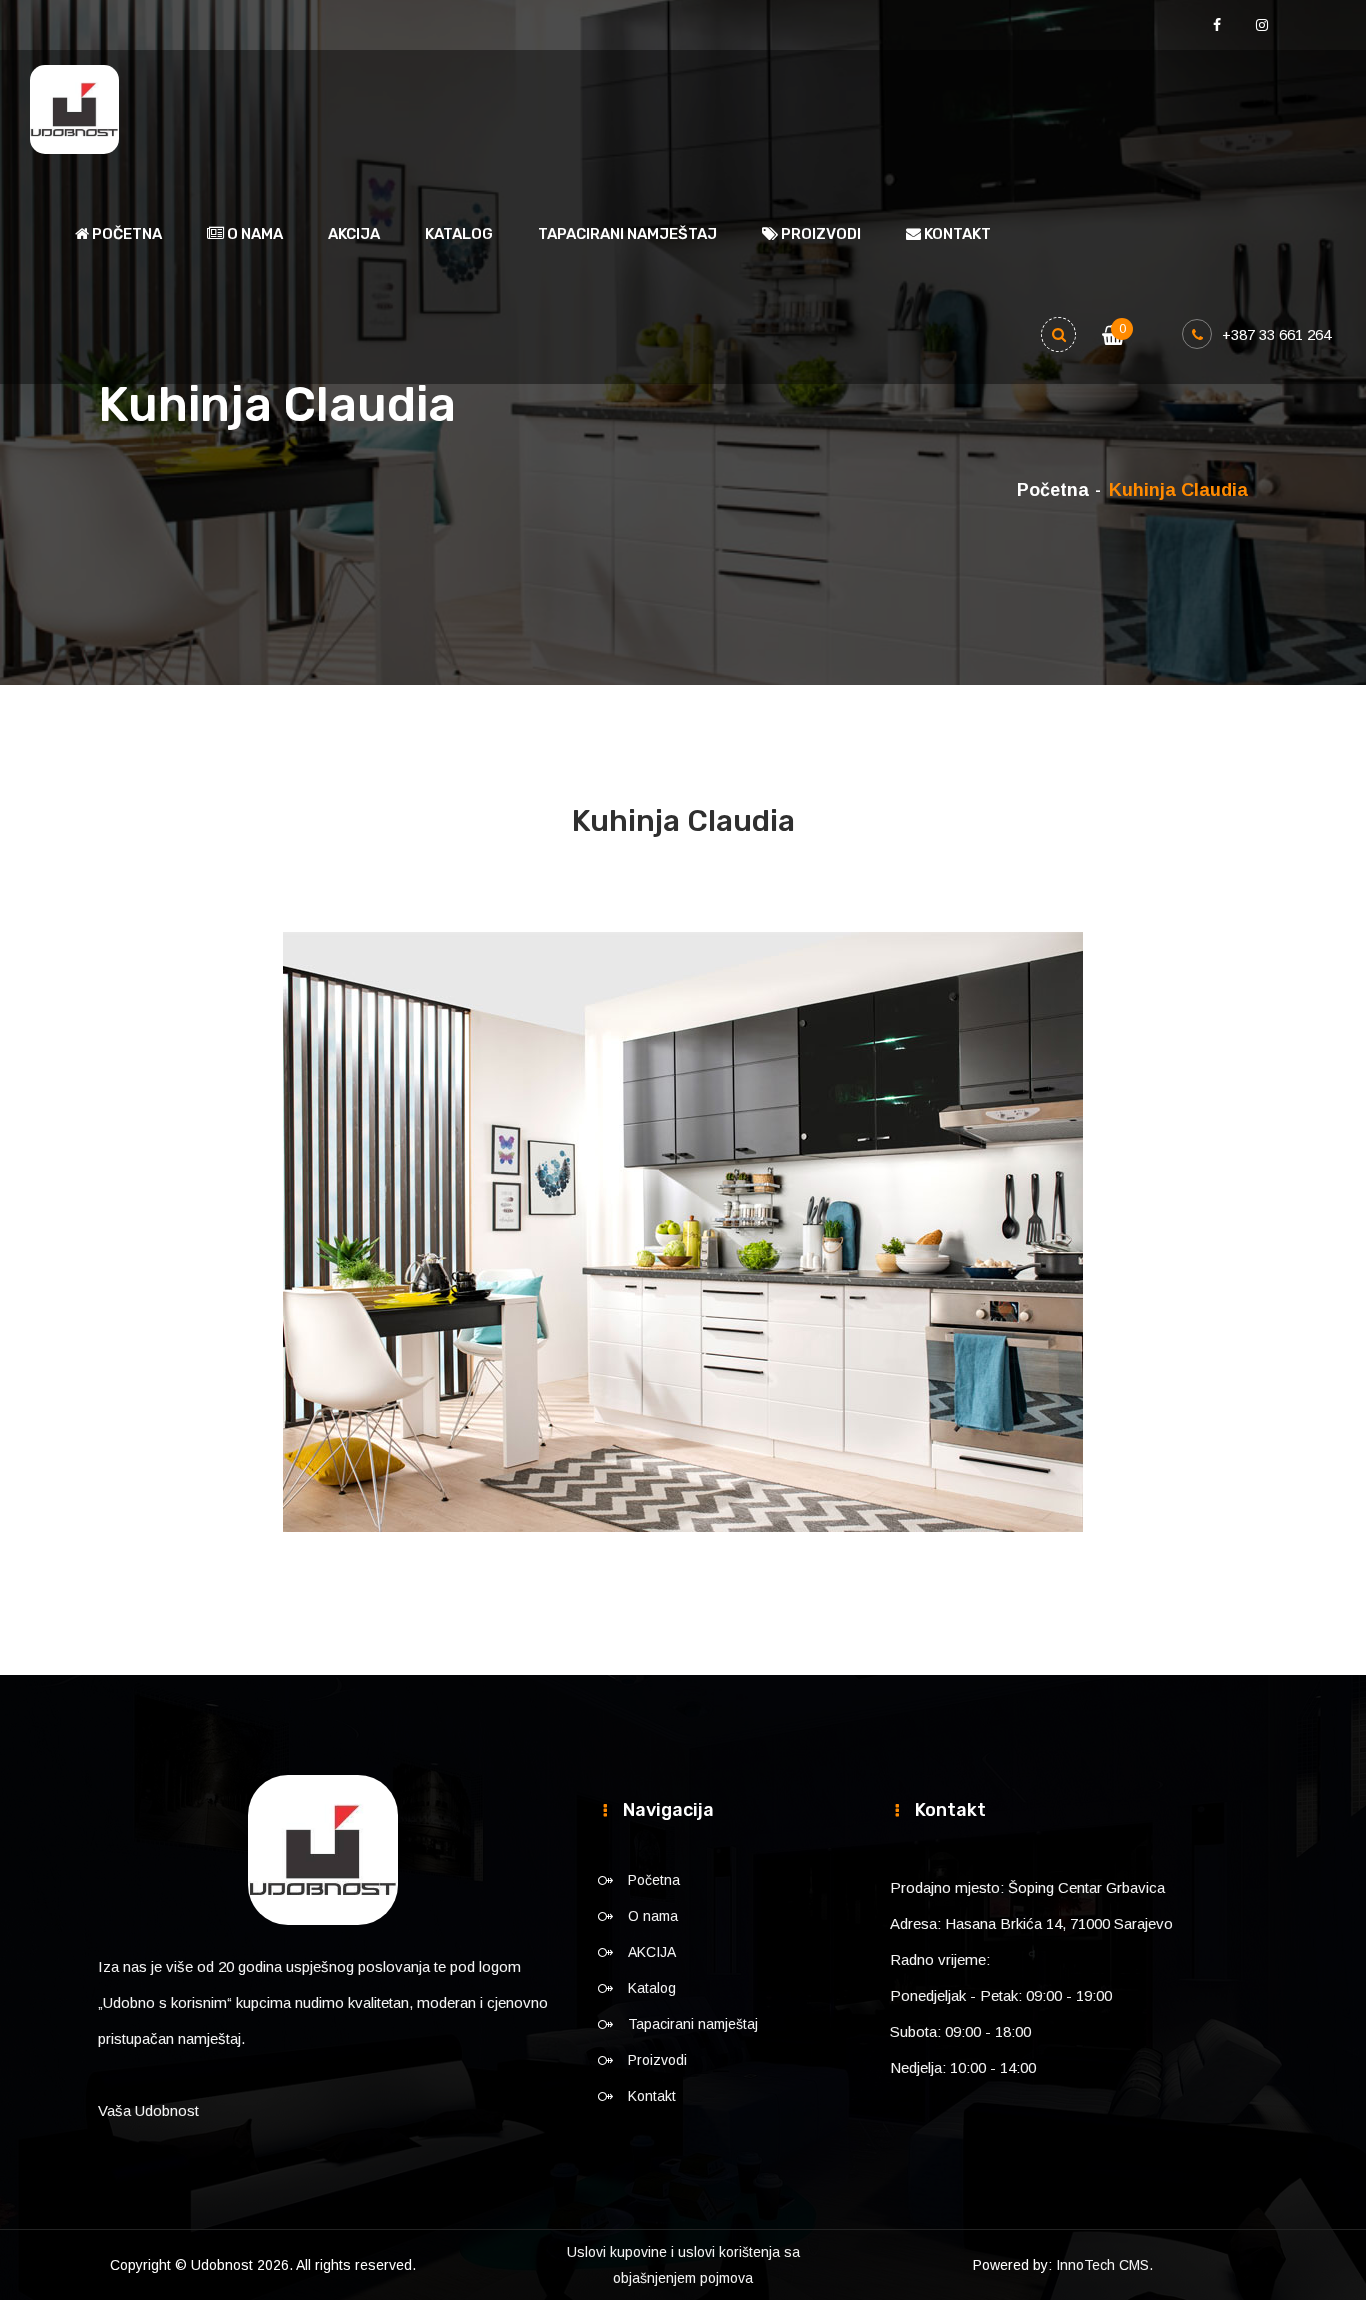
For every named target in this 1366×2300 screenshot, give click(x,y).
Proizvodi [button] (819, 234)
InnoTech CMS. (1104, 2265)
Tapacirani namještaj (693, 2024)
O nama (253, 234)
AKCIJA (354, 234)
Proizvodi (657, 2060)
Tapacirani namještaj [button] (627, 234)
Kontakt (956, 234)
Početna (125, 234)
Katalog (652, 1988)
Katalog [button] (459, 234)
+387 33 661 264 (1276, 334)
